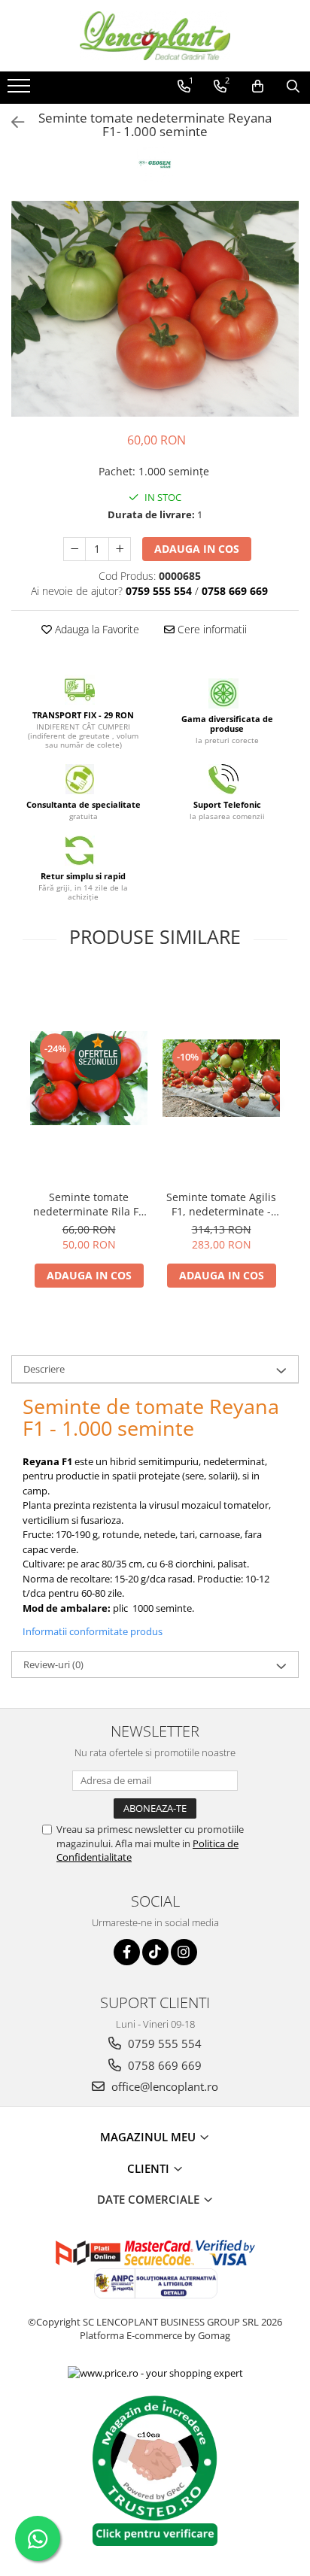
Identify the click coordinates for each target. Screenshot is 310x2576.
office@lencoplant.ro (163, 2086)
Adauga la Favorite (96, 629)
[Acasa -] (155, 36)
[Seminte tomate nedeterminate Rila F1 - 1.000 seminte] (89, 1078)
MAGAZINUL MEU (149, 2137)
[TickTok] (155, 1952)
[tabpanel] (155, 309)
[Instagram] (184, 1952)
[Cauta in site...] (293, 86)
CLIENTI (150, 2168)
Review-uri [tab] (53, 1664)
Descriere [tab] (44, 1369)
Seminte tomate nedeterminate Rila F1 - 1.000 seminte (89, 1204)
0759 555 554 (163, 2044)
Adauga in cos (197, 549)
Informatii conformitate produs (93, 1631)
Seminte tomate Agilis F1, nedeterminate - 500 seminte (221, 1204)
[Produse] (21, 90)
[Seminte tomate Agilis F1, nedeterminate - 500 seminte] (221, 1078)
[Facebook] (127, 1952)
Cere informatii (211, 629)
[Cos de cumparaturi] (258, 86)
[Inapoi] (11, 122)
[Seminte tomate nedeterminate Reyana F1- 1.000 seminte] (155, 309)
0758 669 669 (163, 2065)
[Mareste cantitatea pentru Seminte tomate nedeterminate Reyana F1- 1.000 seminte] (120, 549)
